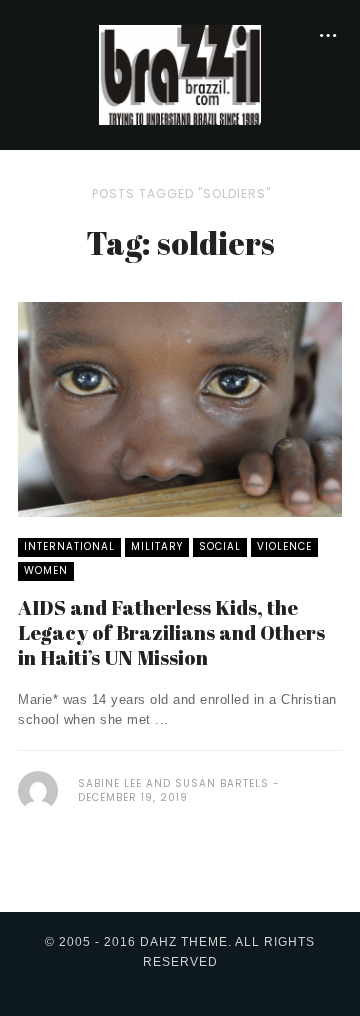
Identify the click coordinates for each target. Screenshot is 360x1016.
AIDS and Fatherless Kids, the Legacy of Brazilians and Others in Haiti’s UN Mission (171, 632)
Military (157, 546)
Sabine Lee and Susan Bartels (173, 783)
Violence (284, 546)
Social (220, 546)
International (69, 546)
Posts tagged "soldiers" (181, 193)
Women (46, 570)
